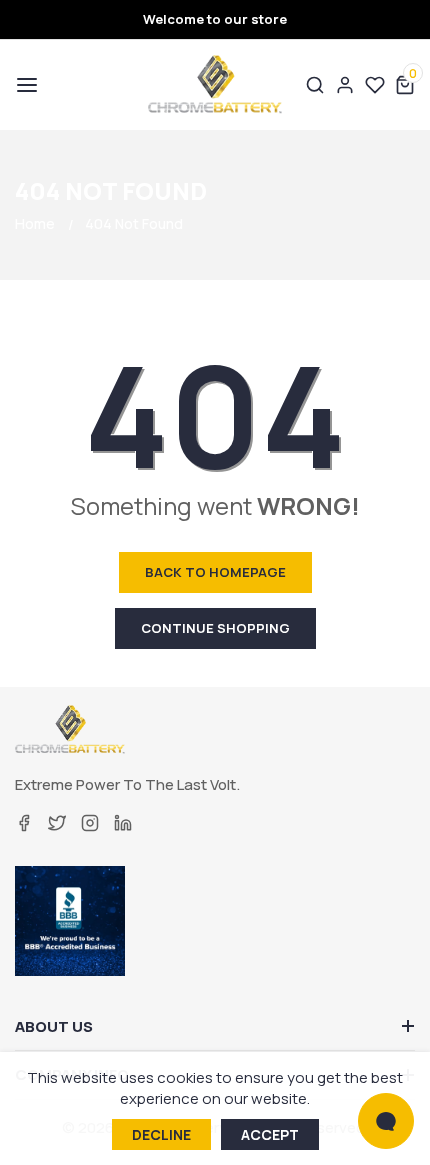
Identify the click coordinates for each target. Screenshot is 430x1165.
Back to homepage (215, 572)
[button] (25, 85)
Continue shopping (215, 628)
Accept (270, 1134)
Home (35, 223)
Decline (161, 1134)
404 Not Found (134, 223)
